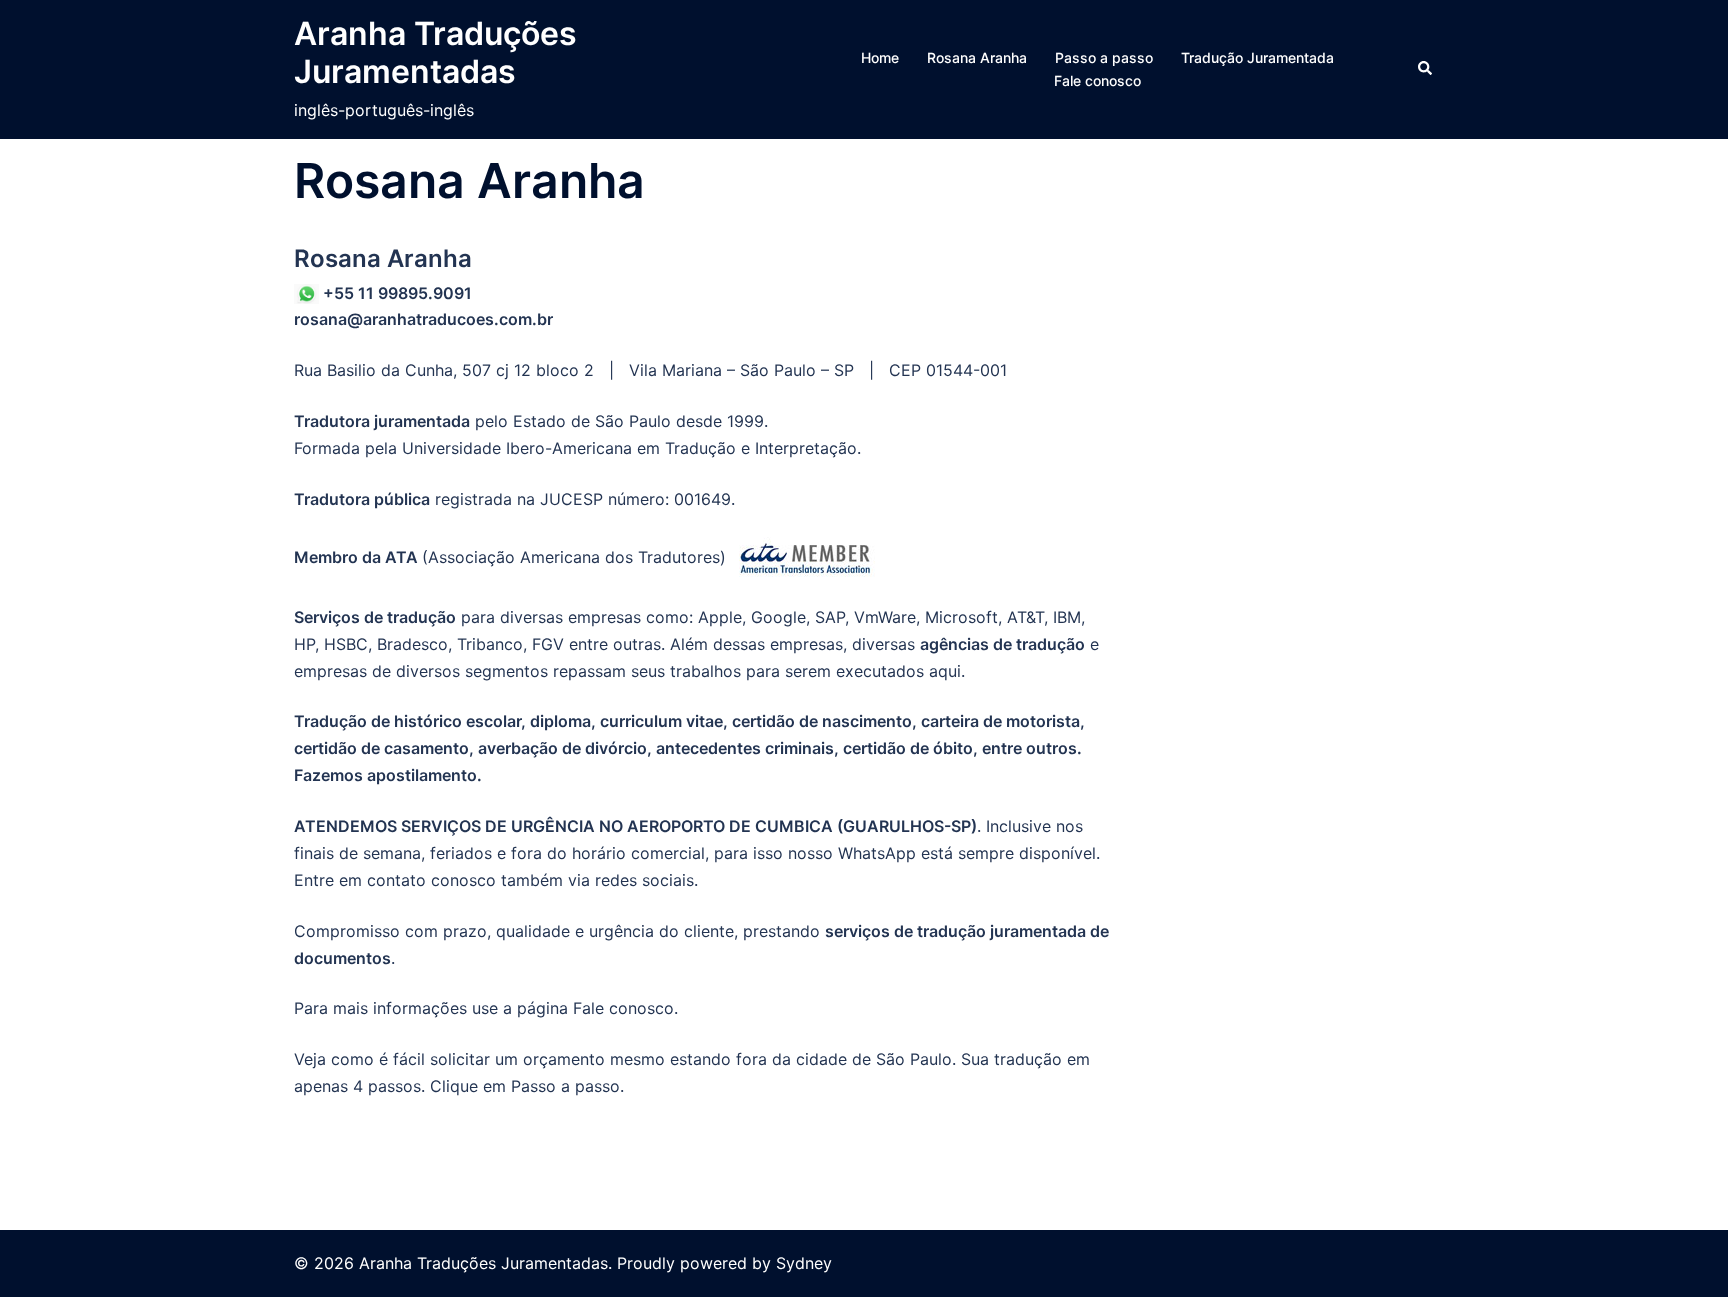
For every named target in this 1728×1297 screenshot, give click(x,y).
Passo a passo (1104, 57)
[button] (1426, 69)
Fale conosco (1097, 80)
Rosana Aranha (977, 57)
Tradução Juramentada (1257, 57)
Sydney (804, 1263)
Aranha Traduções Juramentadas (435, 52)
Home (880, 57)
